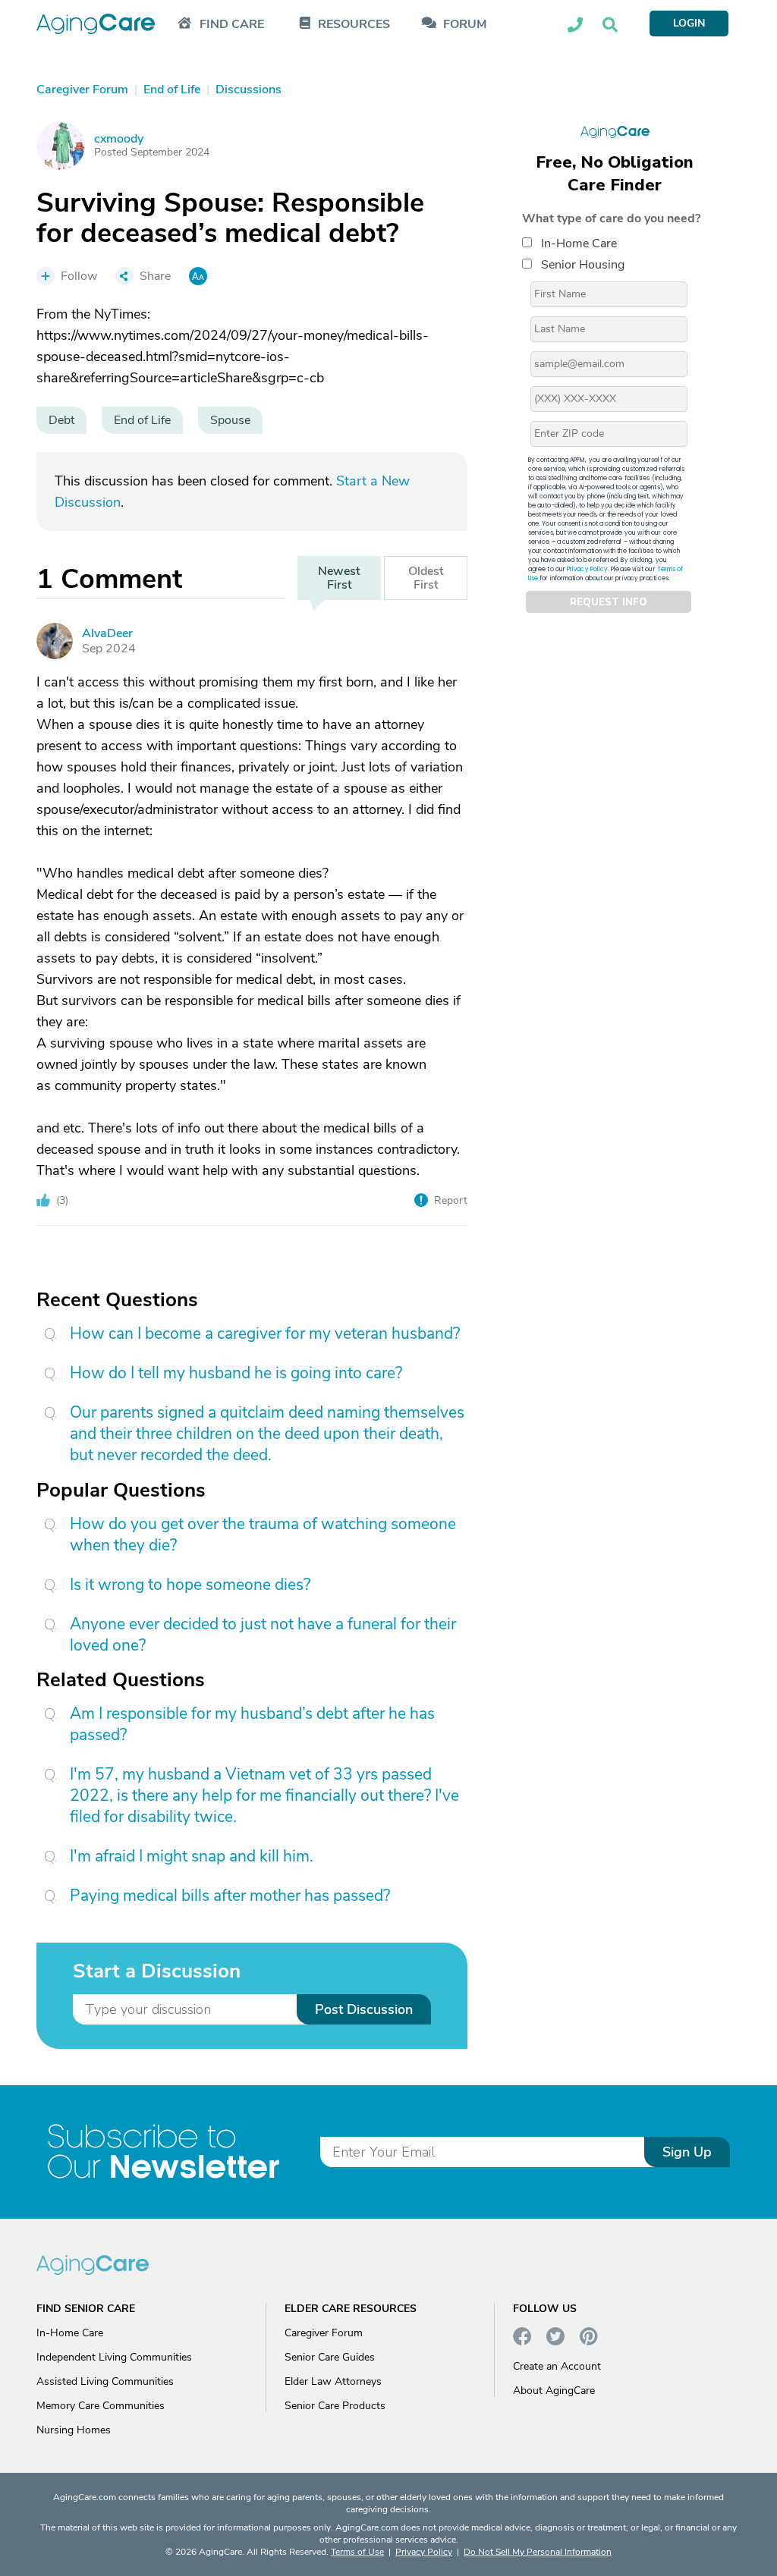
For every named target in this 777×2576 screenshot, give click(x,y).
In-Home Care (579, 243)
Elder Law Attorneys (333, 2381)
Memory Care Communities (101, 2406)
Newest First (339, 578)
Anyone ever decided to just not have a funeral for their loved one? (263, 1635)
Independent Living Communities (114, 2357)
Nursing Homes (74, 2430)
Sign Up (687, 2152)
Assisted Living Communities (105, 2381)
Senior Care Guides (330, 2357)
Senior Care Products (335, 2406)
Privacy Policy (587, 569)
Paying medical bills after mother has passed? (230, 1896)
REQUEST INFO (609, 602)
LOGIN (689, 23)
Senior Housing (583, 265)
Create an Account (557, 2366)
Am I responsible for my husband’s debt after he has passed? (252, 1724)
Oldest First (426, 578)
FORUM (465, 25)
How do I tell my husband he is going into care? (236, 1373)
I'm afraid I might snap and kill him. (192, 1856)
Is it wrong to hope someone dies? (190, 1585)
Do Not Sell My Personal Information (538, 2552)
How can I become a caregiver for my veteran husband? (265, 1334)
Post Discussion (364, 2009)
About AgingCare (554, 2391)
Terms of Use (357, 2552)
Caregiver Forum (324, 2333)
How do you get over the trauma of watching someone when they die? (263, 1535)
